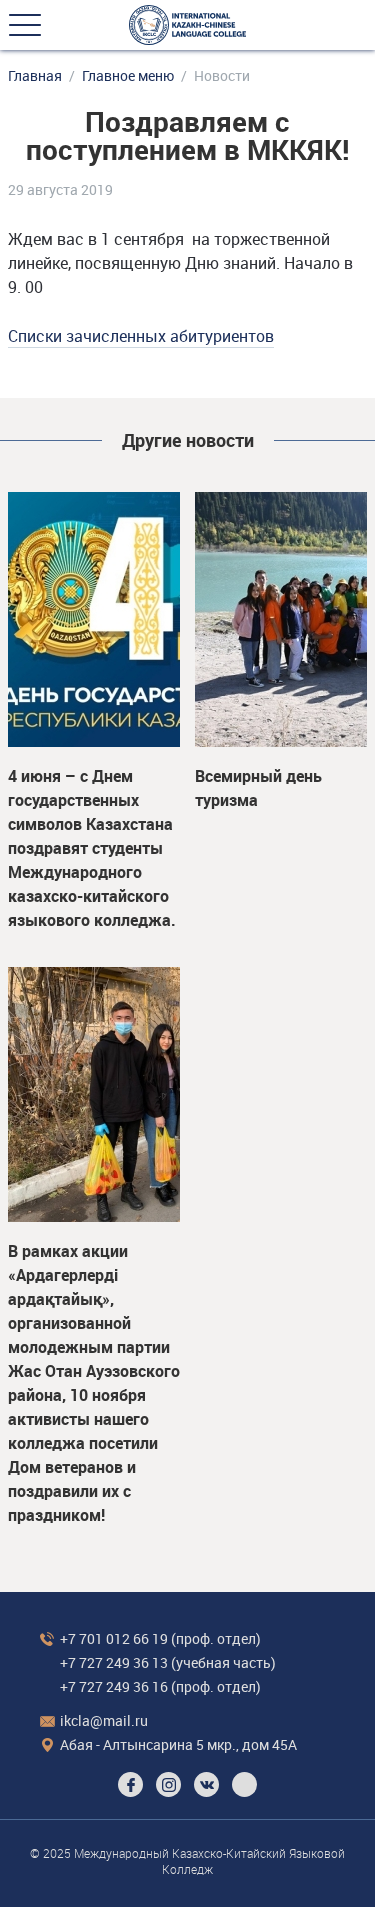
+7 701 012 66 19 (114, 1638)
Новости (222, 76)
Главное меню (128, 76)
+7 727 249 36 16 (114, 1686)
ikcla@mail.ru (104, 1720)
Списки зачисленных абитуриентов (141, 336)
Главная (35, 76)
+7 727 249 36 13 (114, 1662)
